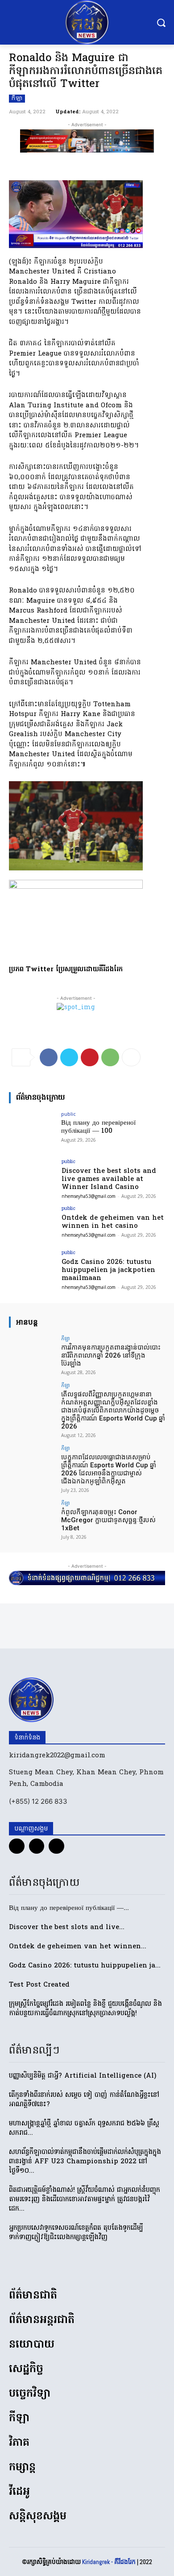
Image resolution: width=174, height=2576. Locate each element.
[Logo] (87, 22)
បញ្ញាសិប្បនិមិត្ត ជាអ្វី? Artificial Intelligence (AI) (83, 2076)
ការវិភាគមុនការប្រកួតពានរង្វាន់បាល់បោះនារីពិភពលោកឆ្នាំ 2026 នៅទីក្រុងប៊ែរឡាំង (111, 1355)
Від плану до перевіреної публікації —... (69, 1908)
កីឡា (17, 99)
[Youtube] (56, 1846)
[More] (131, 1057)
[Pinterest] (90, 1057)
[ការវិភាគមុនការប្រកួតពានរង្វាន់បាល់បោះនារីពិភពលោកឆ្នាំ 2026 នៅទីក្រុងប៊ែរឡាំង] (32, 1353)
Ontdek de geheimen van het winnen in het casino (113, 1222)
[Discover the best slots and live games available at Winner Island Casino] (32, 1177)
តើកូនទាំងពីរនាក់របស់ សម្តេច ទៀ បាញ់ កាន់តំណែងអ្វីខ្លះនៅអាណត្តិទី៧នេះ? (84, 2100)
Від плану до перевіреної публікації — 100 (98, 1127)
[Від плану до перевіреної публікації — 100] (32, 1129)
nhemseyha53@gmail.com (89, 1196)
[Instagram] (37, 1846)
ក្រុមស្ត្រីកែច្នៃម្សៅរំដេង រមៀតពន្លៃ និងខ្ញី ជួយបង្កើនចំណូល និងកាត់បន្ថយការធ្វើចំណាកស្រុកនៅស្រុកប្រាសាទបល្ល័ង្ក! (85, 2009)
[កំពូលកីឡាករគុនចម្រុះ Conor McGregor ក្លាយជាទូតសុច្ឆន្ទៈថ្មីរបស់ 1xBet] (32, 1518)
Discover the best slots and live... (67, 1927)
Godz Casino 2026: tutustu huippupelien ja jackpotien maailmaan (108, 1270)
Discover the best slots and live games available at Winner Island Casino (109, 1179)
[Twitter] (69, 1057)
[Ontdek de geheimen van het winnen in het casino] (32, 1224)
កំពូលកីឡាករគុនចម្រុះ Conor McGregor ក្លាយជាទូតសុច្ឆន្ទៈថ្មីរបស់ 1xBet (108, 1520)
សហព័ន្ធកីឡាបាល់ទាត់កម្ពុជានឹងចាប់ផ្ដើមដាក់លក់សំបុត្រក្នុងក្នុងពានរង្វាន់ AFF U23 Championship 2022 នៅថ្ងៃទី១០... (85, 2162)
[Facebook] (49, 1057)
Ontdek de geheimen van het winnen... (78, 1946)
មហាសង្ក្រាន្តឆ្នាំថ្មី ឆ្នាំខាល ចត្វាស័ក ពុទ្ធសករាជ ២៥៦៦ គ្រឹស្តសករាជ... (84, 2128)
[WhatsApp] (110, 1057)
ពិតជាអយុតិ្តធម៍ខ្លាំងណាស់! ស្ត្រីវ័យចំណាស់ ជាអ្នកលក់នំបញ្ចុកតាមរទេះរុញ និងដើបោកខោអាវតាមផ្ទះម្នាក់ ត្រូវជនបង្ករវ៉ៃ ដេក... (85, 2199)
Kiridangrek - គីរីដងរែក (109, 2562)
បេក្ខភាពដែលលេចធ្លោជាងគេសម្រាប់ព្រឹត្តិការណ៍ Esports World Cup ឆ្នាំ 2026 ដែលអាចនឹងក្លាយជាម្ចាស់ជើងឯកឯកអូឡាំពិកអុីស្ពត (109, 1469)
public (68, 1114)
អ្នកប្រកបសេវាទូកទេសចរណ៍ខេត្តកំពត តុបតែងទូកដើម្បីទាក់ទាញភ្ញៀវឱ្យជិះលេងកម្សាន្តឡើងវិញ (76, 2233)
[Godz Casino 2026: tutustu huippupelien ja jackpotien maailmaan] (32, 1268)
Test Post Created (39, 1985)
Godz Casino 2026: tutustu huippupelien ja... (85, 1966)
